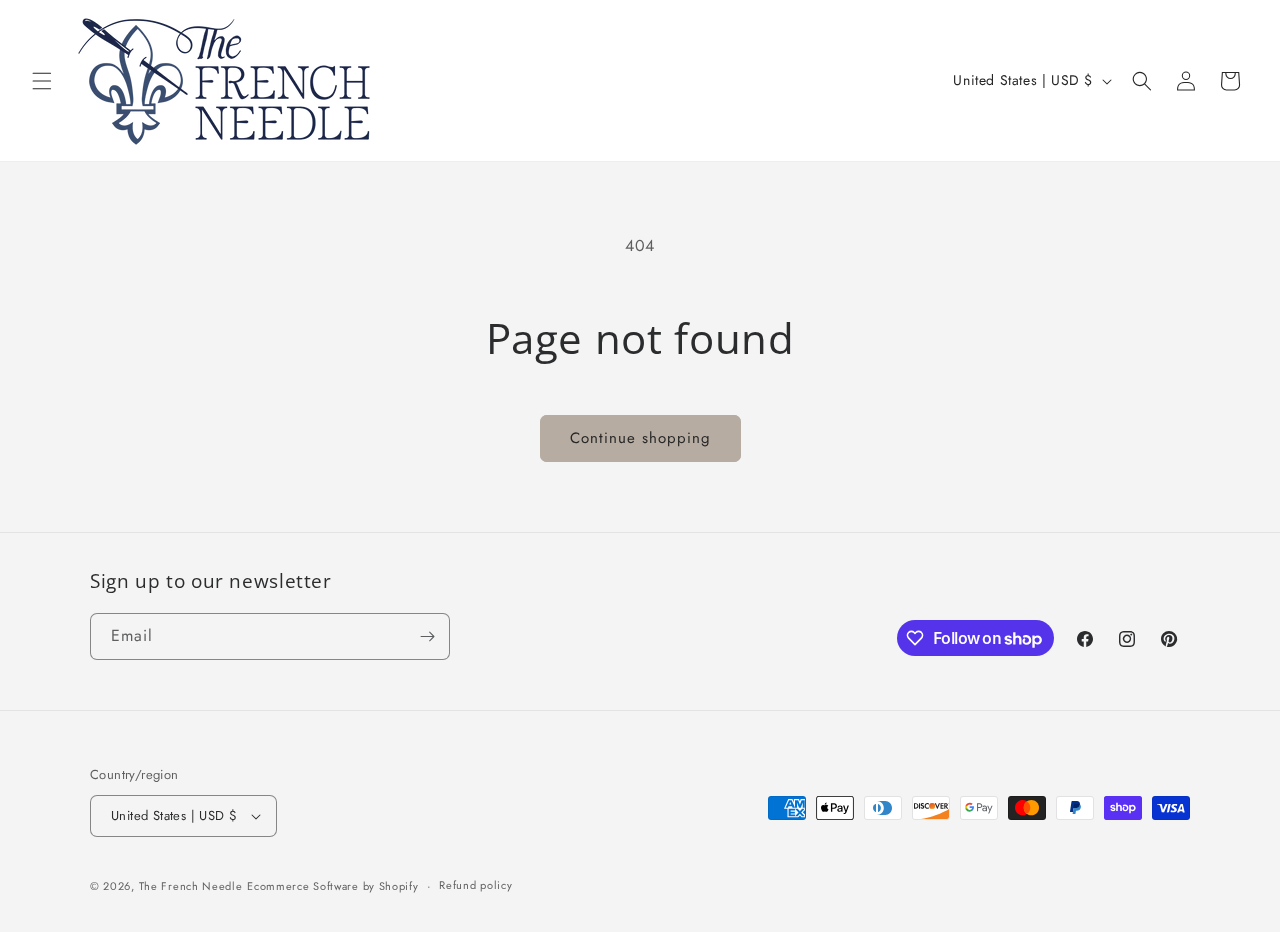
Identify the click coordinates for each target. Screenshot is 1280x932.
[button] (42, 81)
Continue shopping (640, 438)
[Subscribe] (427, 636)
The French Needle (191, 886)
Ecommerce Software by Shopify (332, 886)
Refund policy (475, 885)
